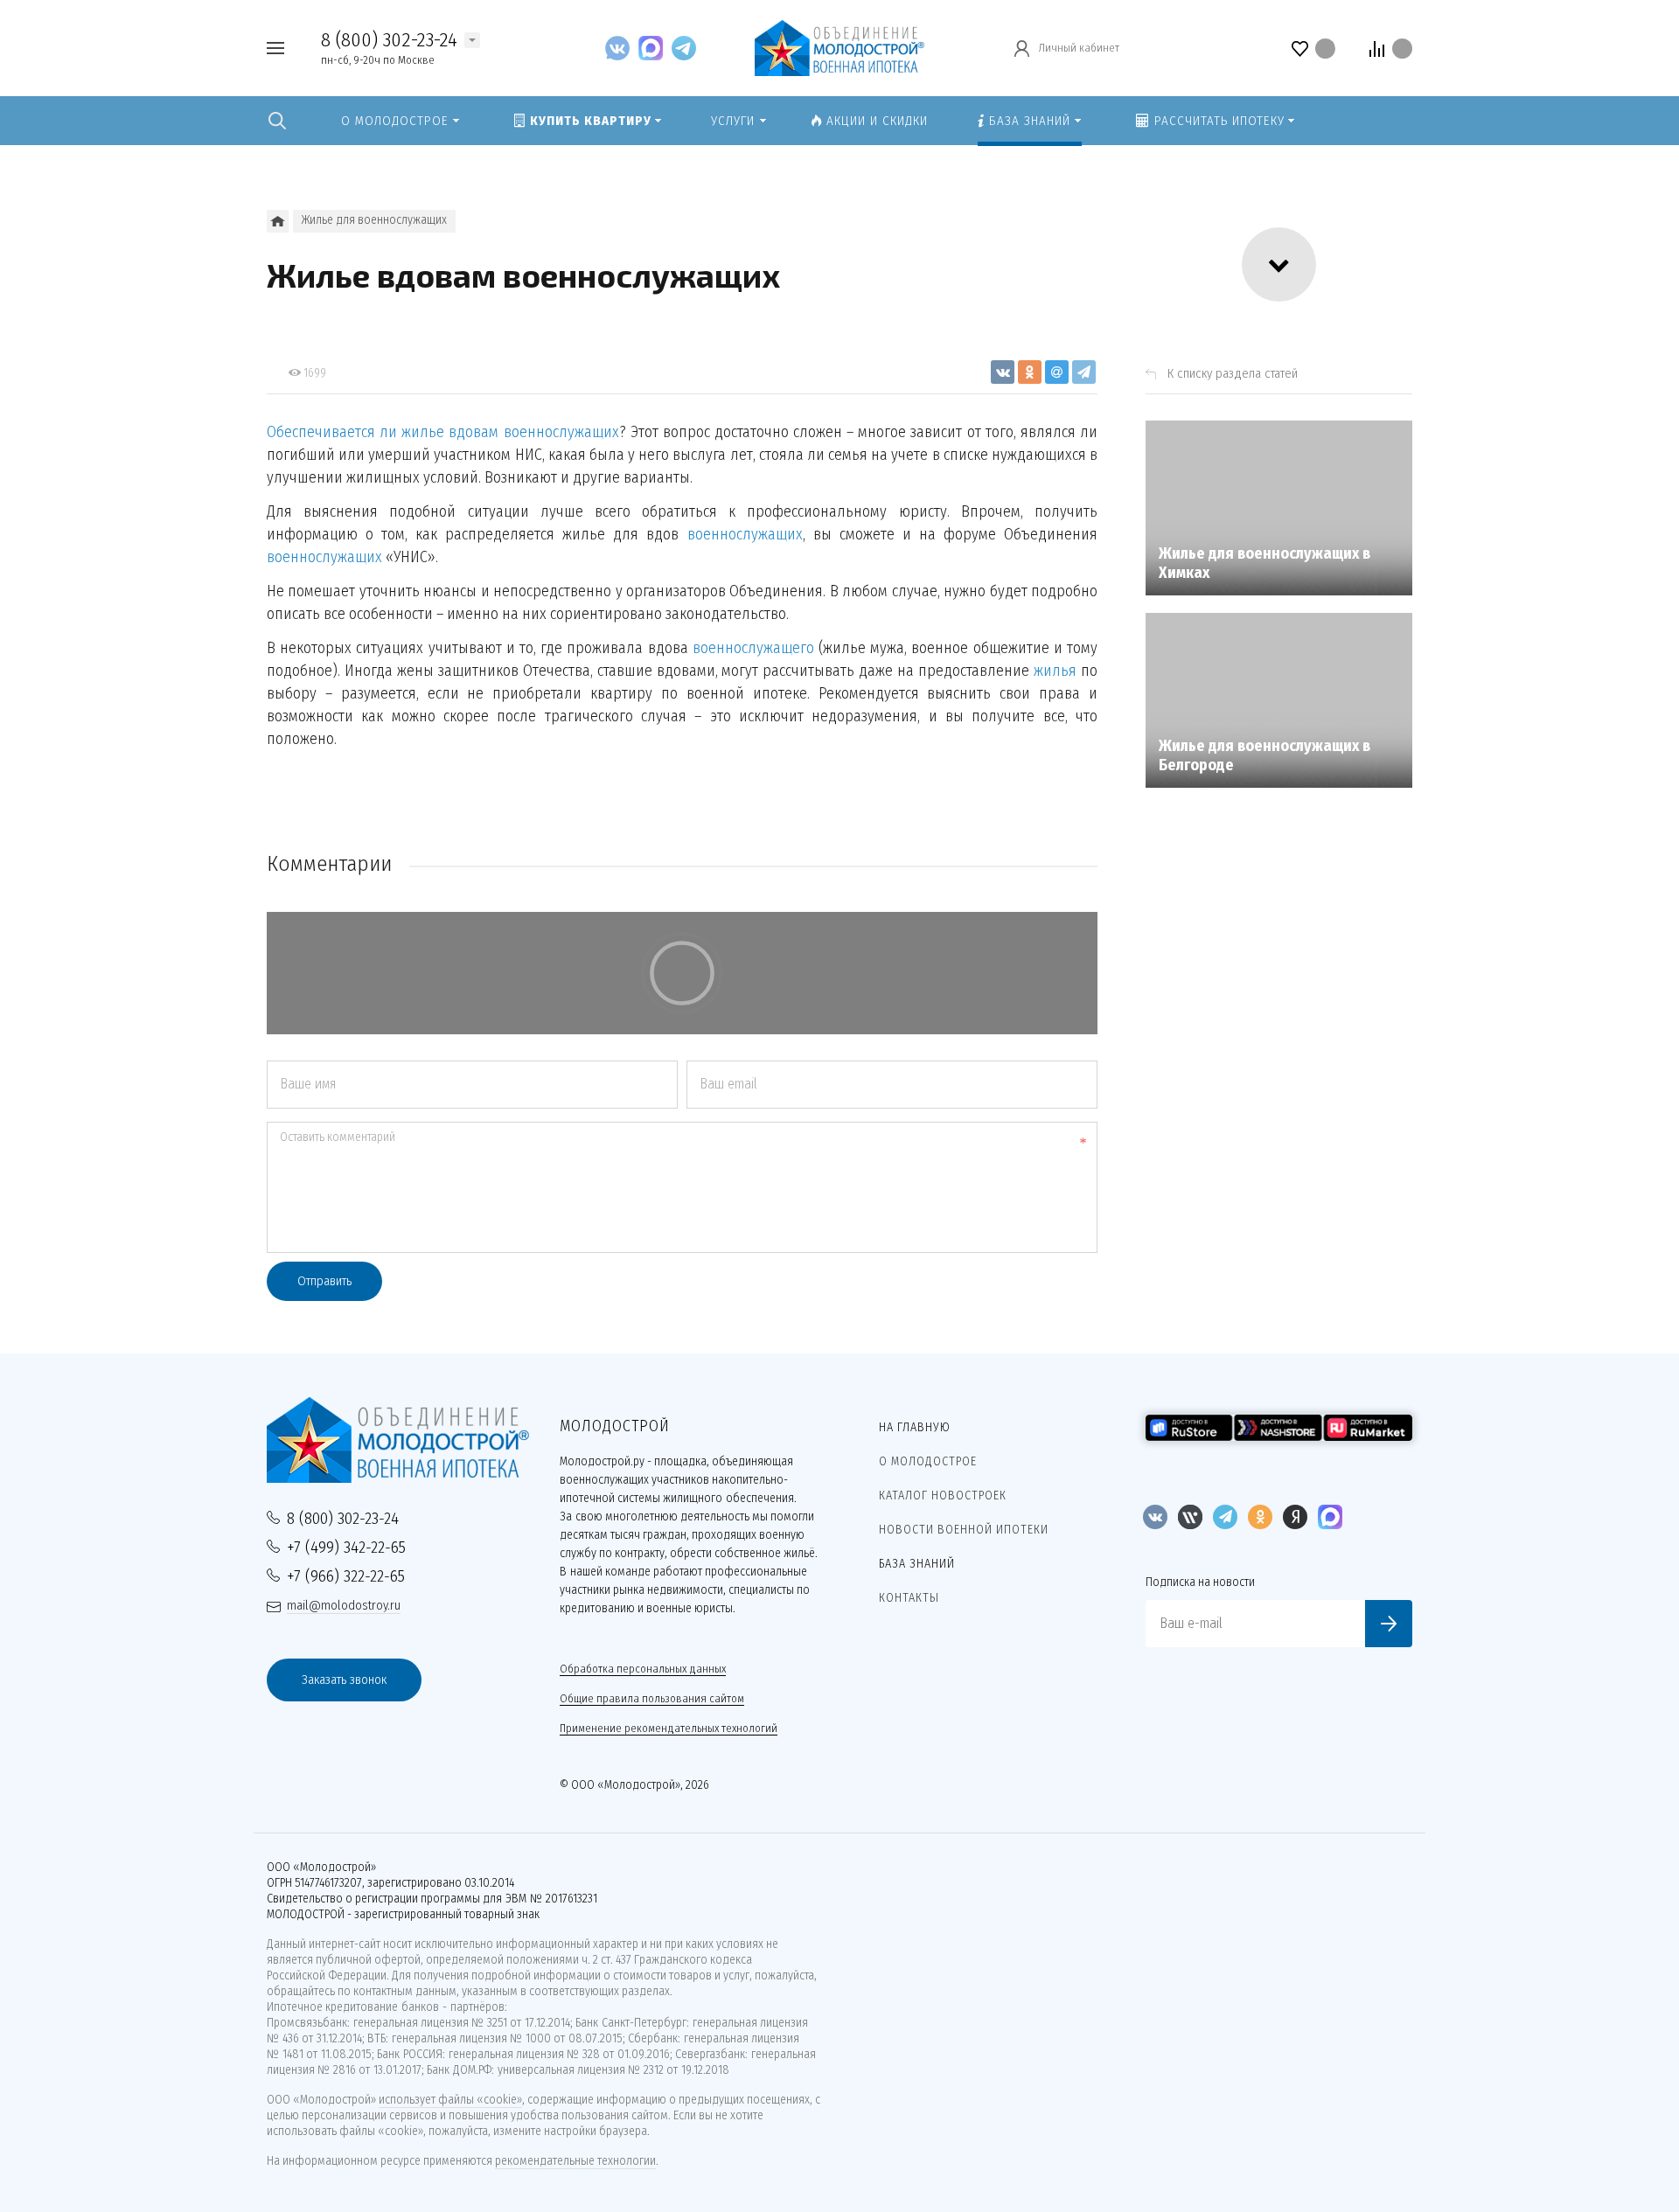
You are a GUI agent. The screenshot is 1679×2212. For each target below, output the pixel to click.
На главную (915, 1427)
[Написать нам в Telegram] (684, 48)
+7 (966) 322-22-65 (346, 1576)
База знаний (917, 1564)
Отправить (324, 1281)
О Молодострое (928, 1461)
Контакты (909, 1598)
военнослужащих (745, 534)
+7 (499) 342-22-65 (346, 1547)
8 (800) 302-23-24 (389, 39)
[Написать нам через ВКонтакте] (622, 48)
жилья (1055, 671)
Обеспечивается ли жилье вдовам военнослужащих (443, 432)
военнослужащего (753, 648)
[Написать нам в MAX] (655, 48)
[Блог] (278, 221)
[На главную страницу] (839, 47)
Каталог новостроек (943, 1496)
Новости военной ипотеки (964, 1530)
